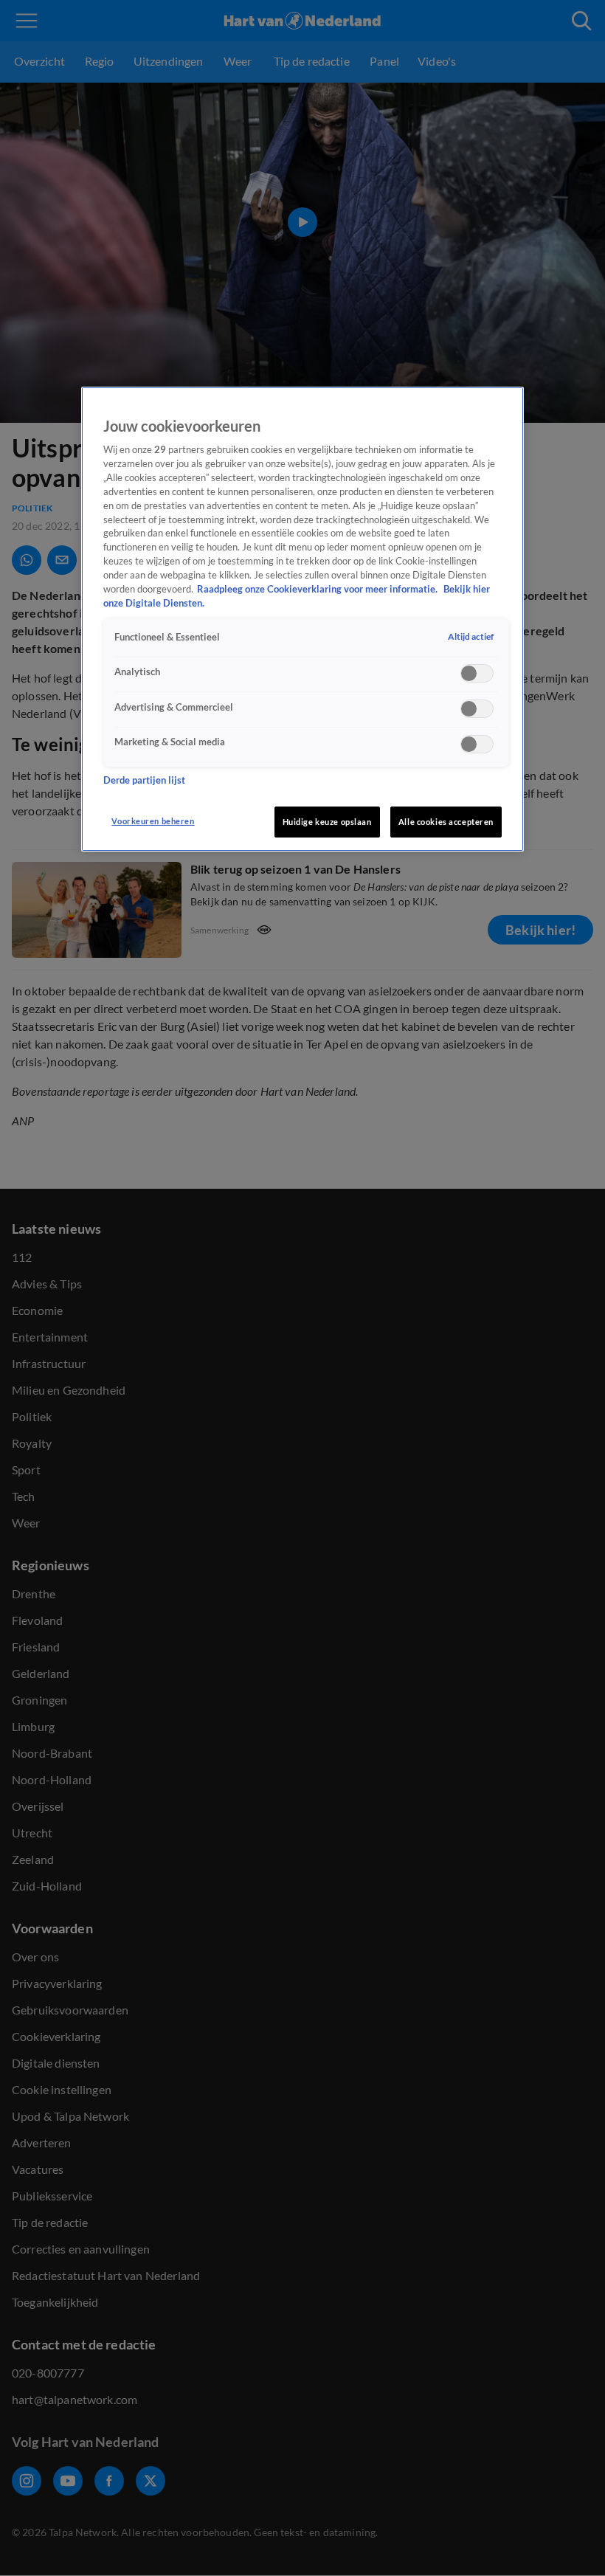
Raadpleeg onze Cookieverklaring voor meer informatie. (318, 589)
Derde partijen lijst (144, 780)
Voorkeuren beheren (153, 821)
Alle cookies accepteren (446, 822)
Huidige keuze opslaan (327, 822)
